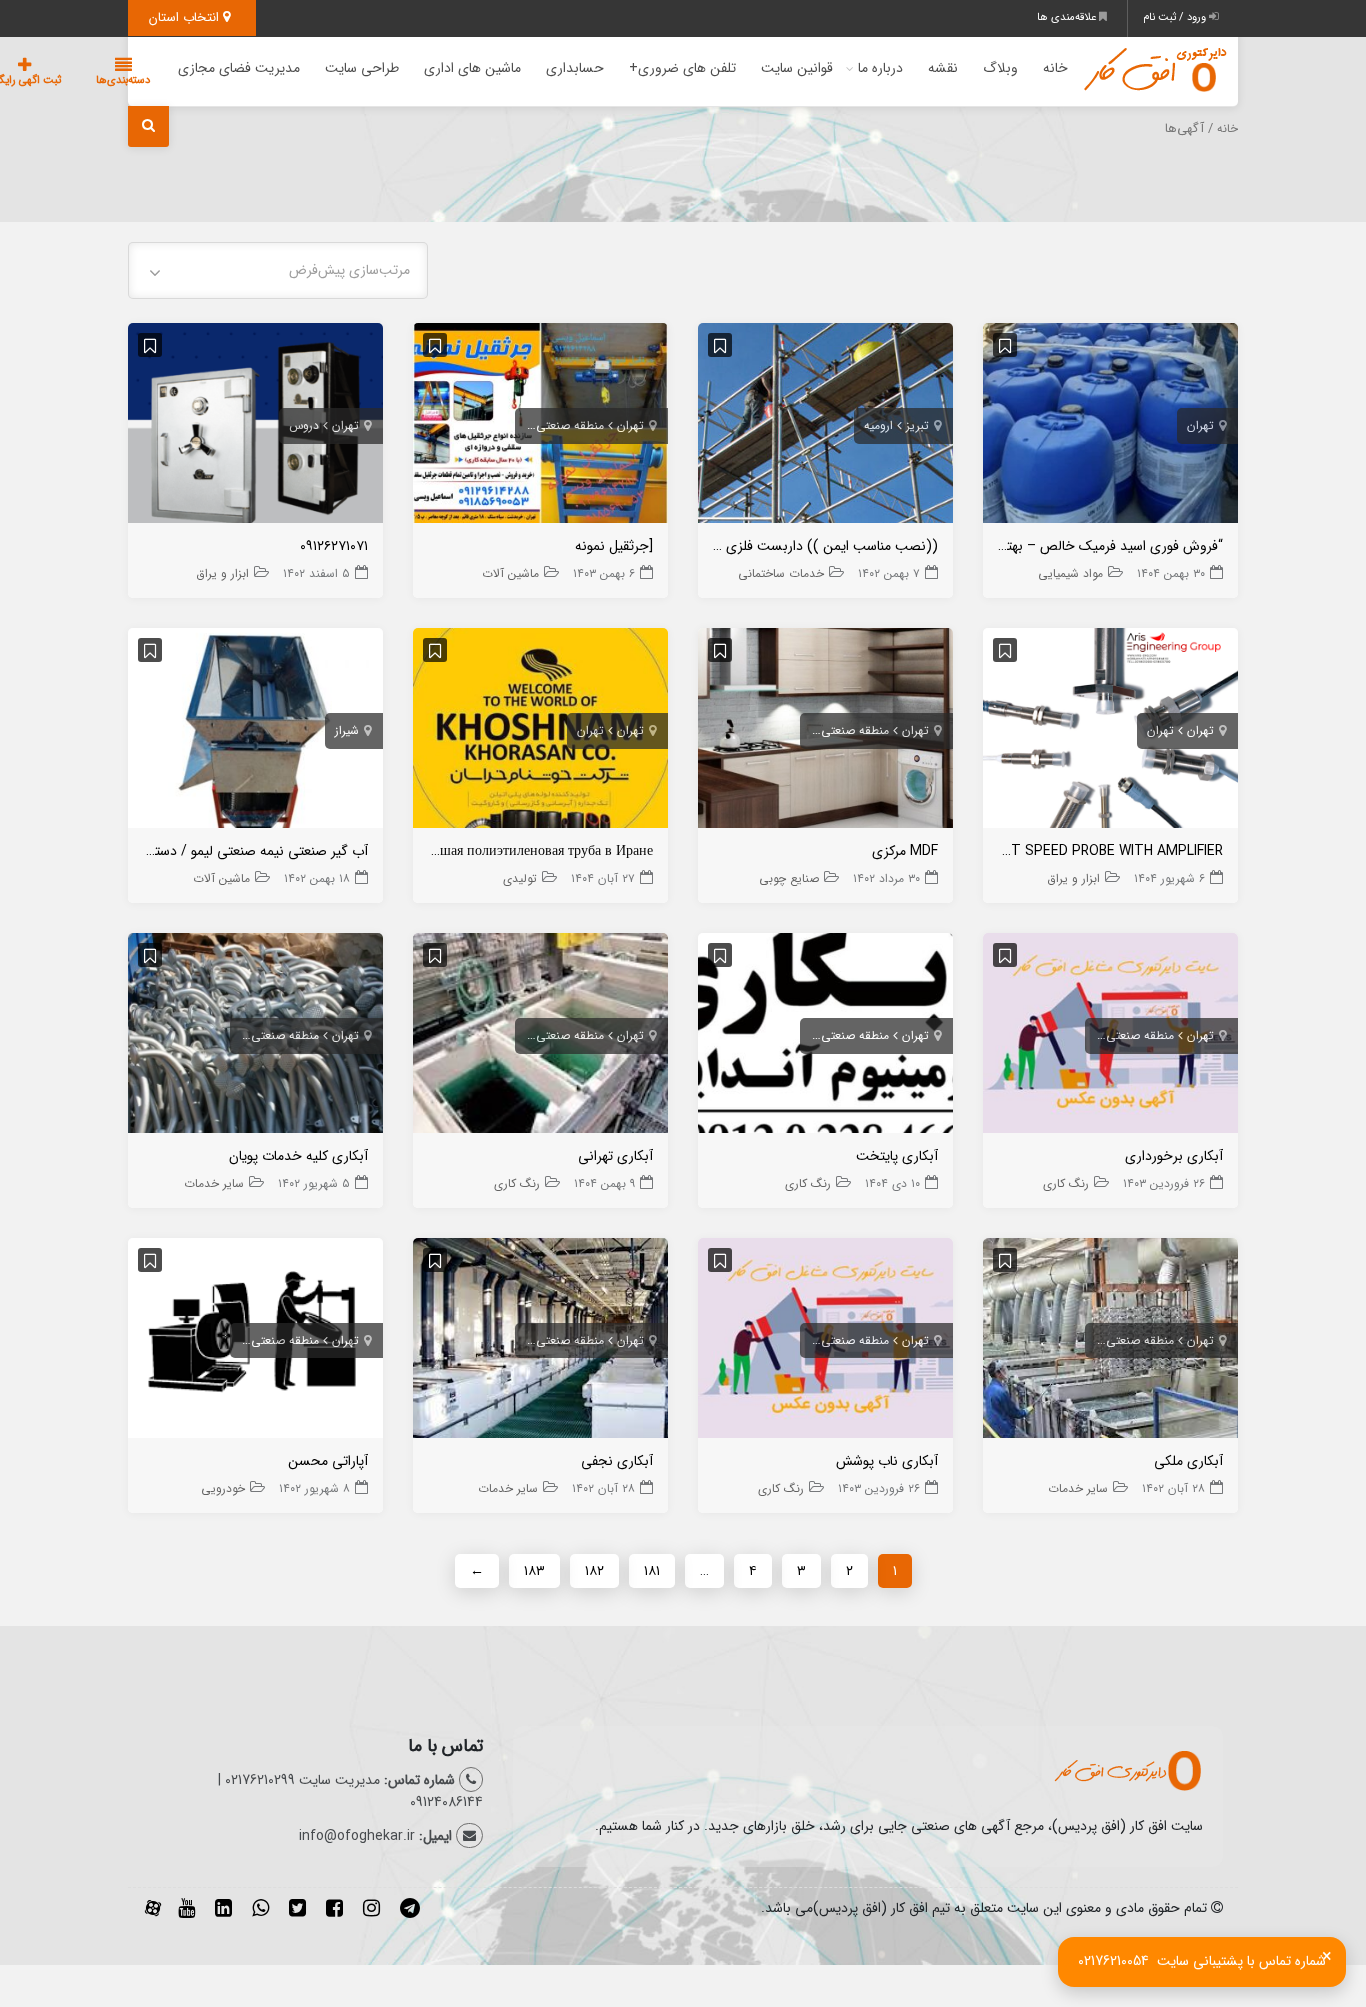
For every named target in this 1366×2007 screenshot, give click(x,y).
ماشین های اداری (472, 68)
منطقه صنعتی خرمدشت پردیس (810, 730)
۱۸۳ (534, 1571)
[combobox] (278, 270)
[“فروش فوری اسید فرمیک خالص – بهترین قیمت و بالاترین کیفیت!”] (1110, 427)
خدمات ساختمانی (781, 573)
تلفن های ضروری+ (682, 68)
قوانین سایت (797, 68)
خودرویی (223, 1488)
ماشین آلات (510, 573)
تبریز (917, 425)
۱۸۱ (652, 1571)
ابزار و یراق (222, 573)
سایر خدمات (214, 1183)
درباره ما (880, 68)
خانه (1055, 68)
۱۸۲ (594, 1571)
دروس (304, 425)
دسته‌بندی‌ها (123, 80)
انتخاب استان (186, 17)
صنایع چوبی (789, 878)
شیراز (347, 730)
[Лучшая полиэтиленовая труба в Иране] (540, 732)
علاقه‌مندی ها (1068, 17)
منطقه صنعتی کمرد (557, 425)
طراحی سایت (362, 68)
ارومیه (878, 425)
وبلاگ (1000, 68)
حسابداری (575, 68)
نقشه (943, 68)
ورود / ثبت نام (1176, 17)
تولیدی (520, 878)
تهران (1200, 425)
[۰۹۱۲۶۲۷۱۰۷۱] (255, 427)
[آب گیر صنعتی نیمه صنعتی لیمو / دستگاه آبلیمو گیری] (255, 732)
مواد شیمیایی (1070, 573)
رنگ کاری (1066, 1183)
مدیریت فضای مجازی (239, 68)
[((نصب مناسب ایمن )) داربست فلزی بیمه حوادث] (825, 427)
